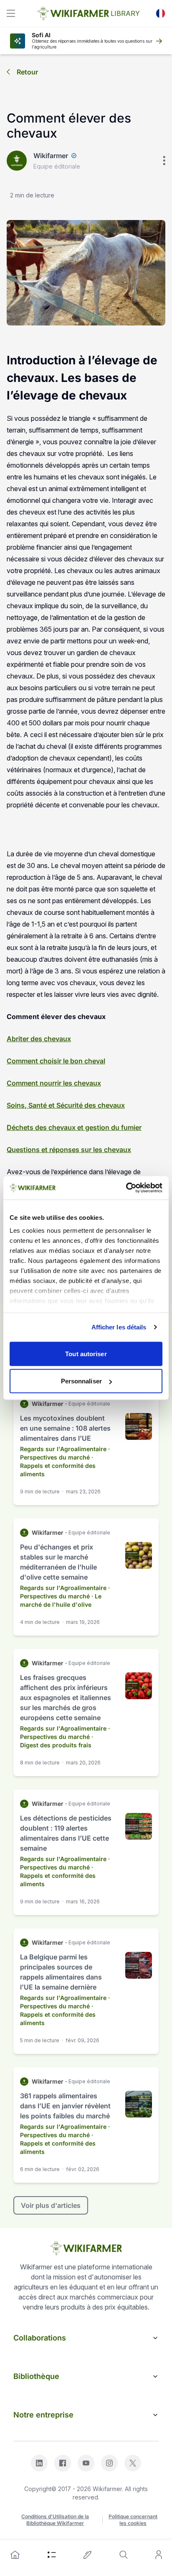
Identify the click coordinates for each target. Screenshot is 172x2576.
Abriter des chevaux (39, 1039)
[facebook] (63, 2463)
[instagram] (109, 2463)
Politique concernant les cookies (133, 2520)
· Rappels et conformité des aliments (58, 1466)
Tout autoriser (86, 1353)
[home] (15, 2555)
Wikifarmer (51, 156)
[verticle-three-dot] (164, 161)
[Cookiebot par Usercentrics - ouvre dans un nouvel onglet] (126, 1188)
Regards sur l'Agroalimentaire (63, 1449)
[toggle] (11, 13)
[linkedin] (39, 2463)
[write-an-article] (88, 2555)
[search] (124, 2555)
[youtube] (86, 2463)
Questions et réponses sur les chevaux (69, 1150)
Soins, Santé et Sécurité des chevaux (66, 1105)
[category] (52, 2555)
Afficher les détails (119, 1327)
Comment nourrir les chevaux (54, 1083)
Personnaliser (81, 1381)
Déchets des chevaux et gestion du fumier (74, 1127)
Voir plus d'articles (51, 2205)
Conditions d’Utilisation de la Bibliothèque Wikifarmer (55, 2520)
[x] (133, 2463)
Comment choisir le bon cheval (56, 1061)
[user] (159, 2555)
